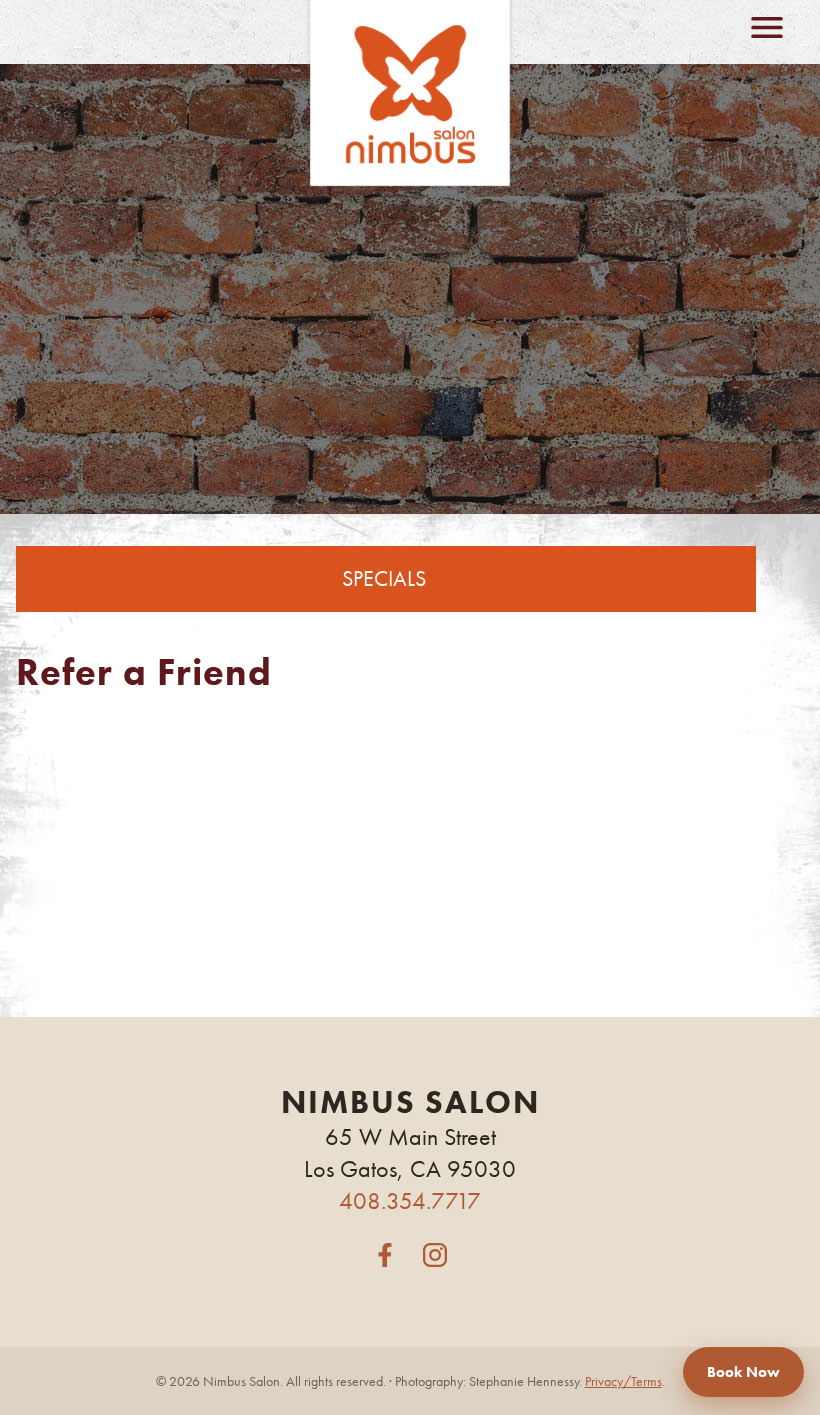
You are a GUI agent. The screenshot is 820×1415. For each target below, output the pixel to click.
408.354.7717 (410, 1200)
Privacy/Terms (623, 1381)
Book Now (743, 1372)
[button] (385, 1256)
